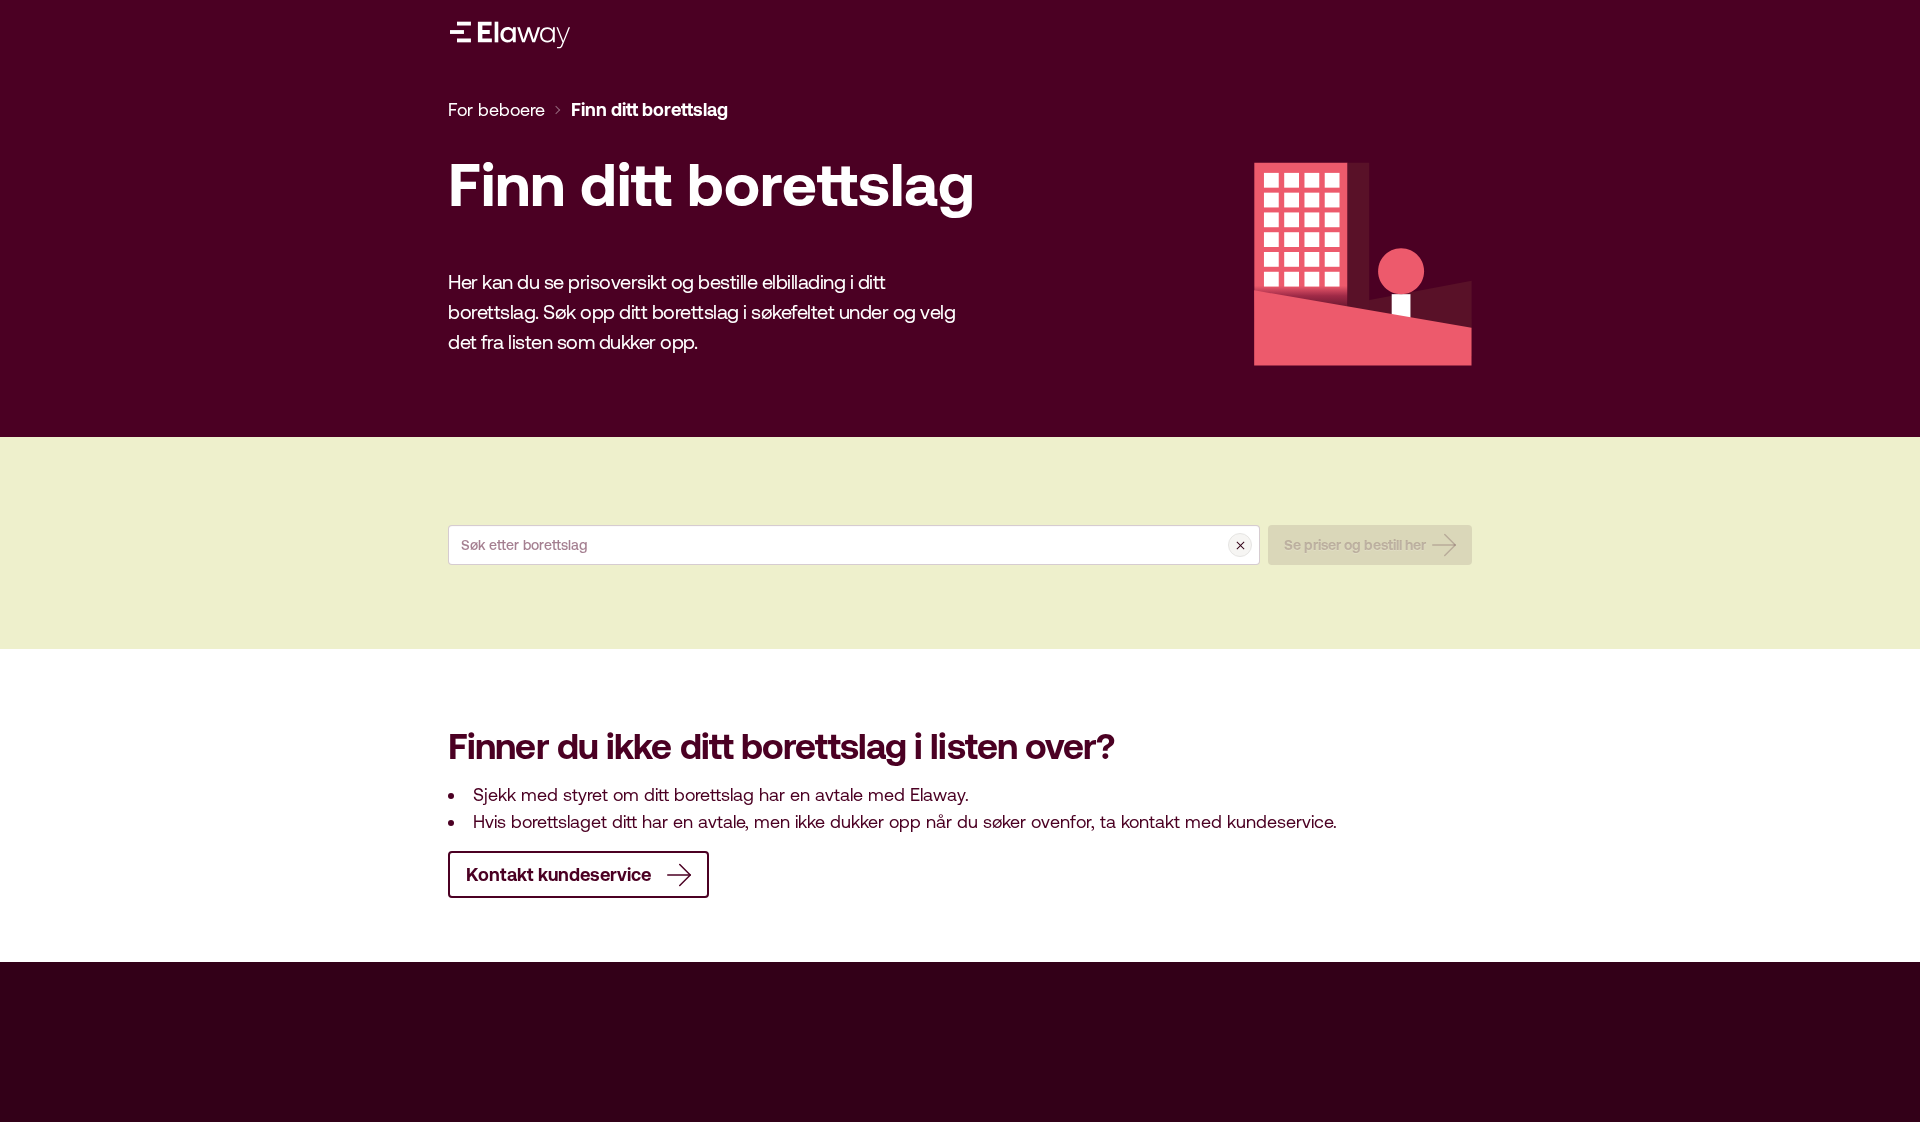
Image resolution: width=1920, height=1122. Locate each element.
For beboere (496, 109)
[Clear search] (1240, 545)
